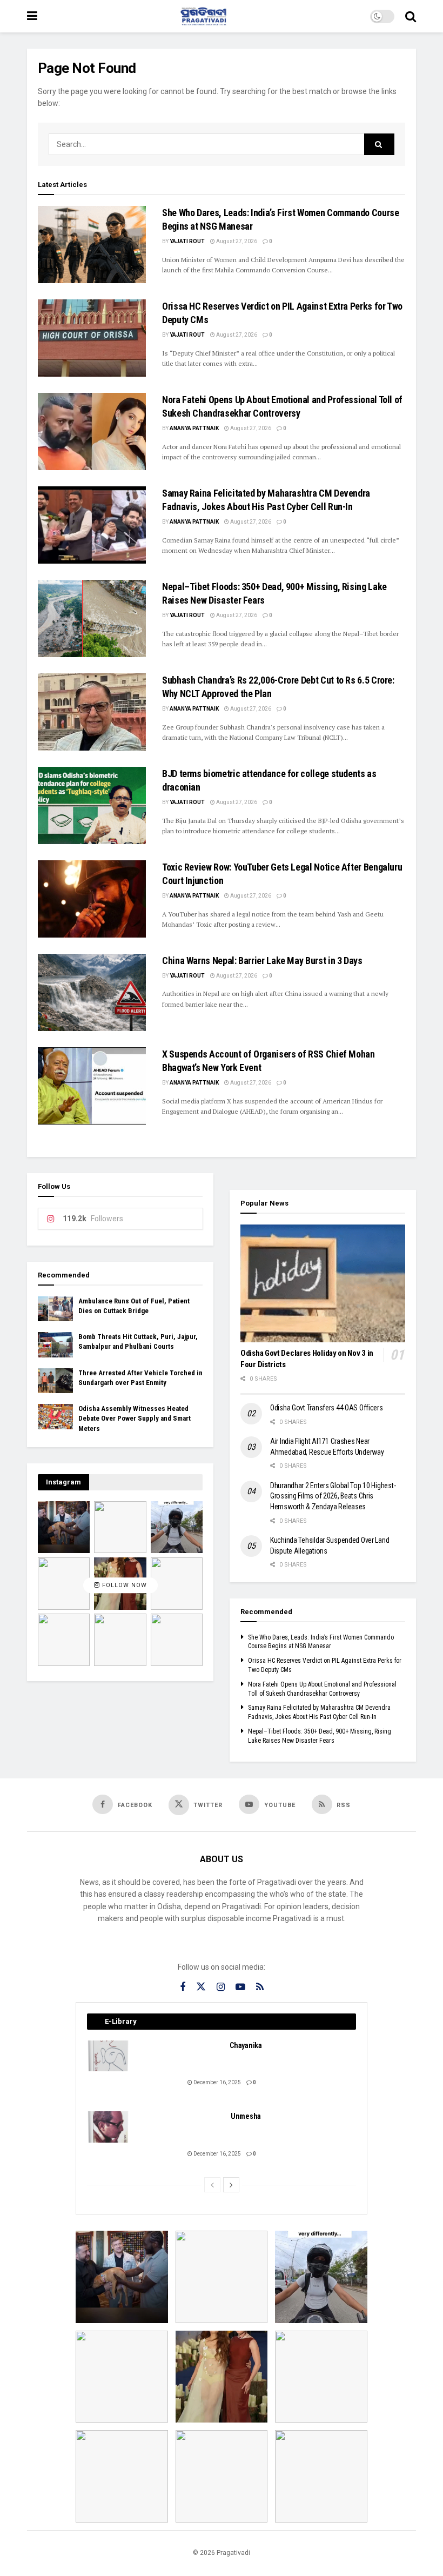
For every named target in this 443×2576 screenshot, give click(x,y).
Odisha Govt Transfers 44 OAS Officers (327, 1408)
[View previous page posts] (212, 2185)
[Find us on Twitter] (201, 1987)
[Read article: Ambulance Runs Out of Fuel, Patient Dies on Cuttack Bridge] (55, 1309)
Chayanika (246, 2045)
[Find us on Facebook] (183, 1987)
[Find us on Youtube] (240, 1987)
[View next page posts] (231, 2185)
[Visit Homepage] (204, 16)
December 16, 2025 (217, 2082)
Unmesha (246, 2116)
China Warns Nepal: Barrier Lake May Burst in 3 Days (262, 961)
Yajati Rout (187, 241)
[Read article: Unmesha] (109, 2127)
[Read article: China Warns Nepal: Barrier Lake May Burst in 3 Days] (92, 992)
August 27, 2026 (236, 241)
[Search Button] (411, 16)
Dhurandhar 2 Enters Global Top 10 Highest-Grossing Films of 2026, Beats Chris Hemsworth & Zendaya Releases (333, 1496)
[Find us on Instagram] (221, 1987)
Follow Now (123, 1586)
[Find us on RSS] (260, 1987)
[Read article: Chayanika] (109, 2056)
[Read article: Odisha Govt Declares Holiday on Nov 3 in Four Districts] (323, 1283)
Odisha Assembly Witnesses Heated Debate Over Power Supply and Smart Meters (135, 1418)
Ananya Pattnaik (194, 428)
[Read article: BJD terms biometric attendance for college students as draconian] (92, 805)
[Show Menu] (32, 16)
